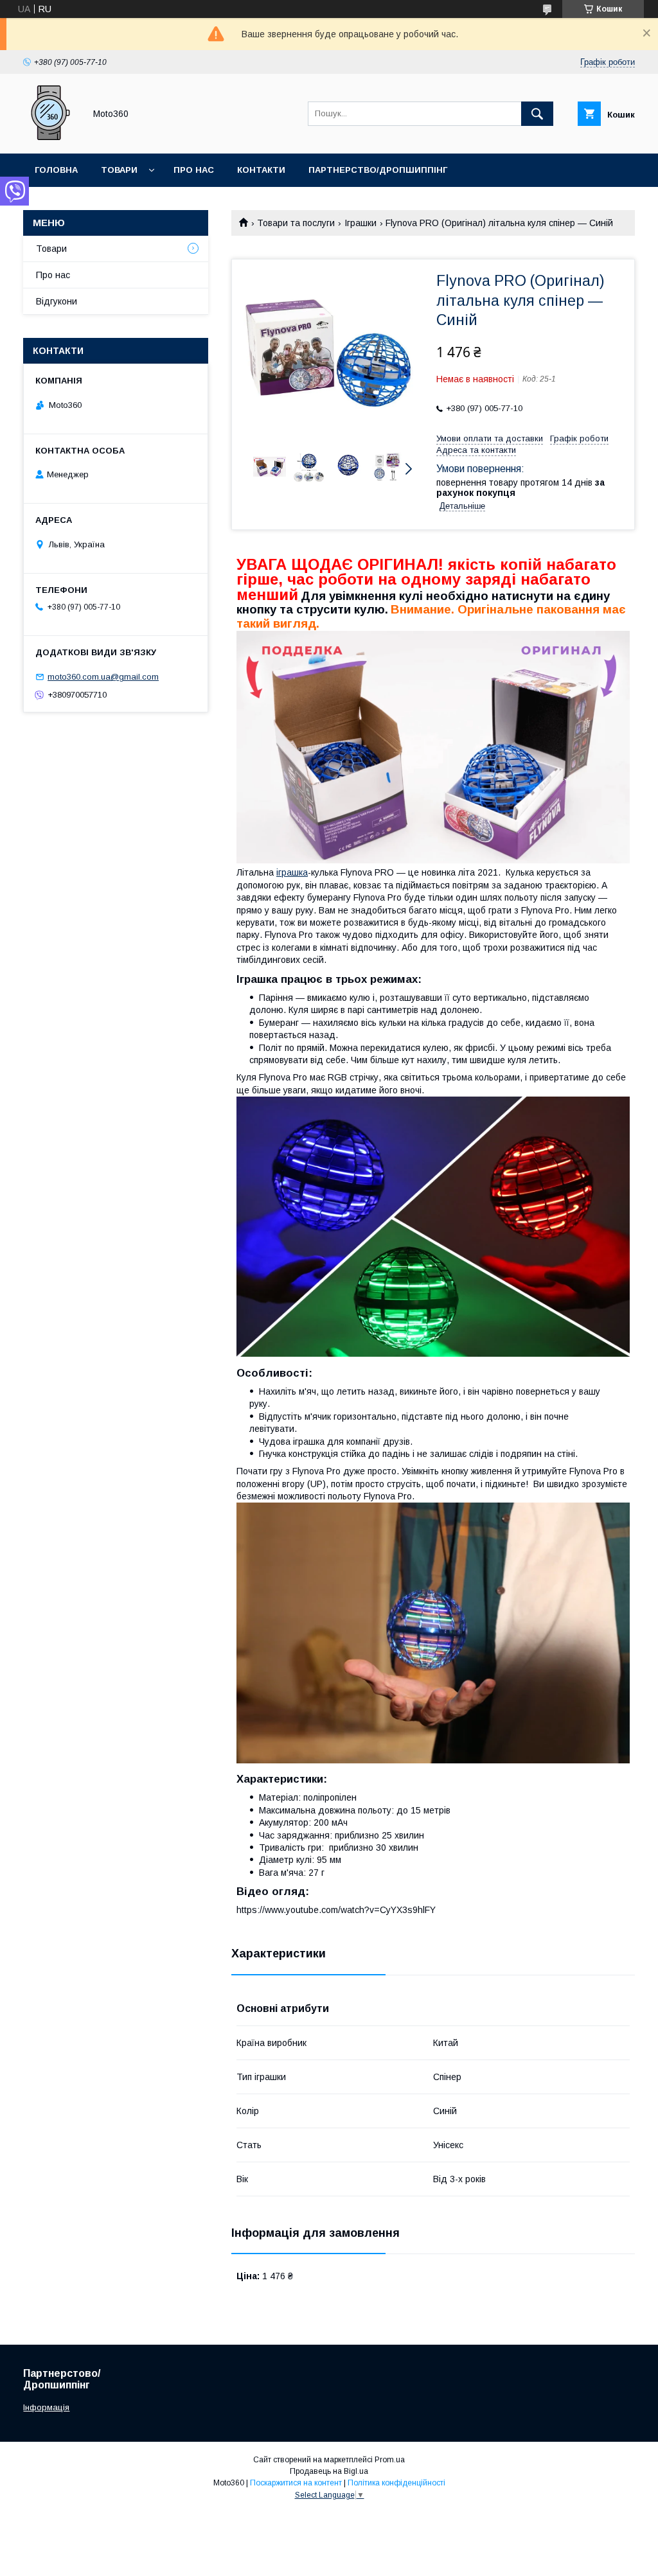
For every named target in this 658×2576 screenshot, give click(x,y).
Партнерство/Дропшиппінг (378, 170)
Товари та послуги (296, 223)
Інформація (46, 2407)
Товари (119, 170)
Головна (56, 170)
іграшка (292, 872)
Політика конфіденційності (396, 2483)
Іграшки (360, 223)
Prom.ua (390, 2460)
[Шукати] (537, 114)
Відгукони (57, 301)
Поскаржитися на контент (296, 2483)
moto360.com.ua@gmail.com (103, 677)
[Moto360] (50, 137)
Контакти (261, 170)
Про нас (194, 170)
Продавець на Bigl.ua (329, 2471)
